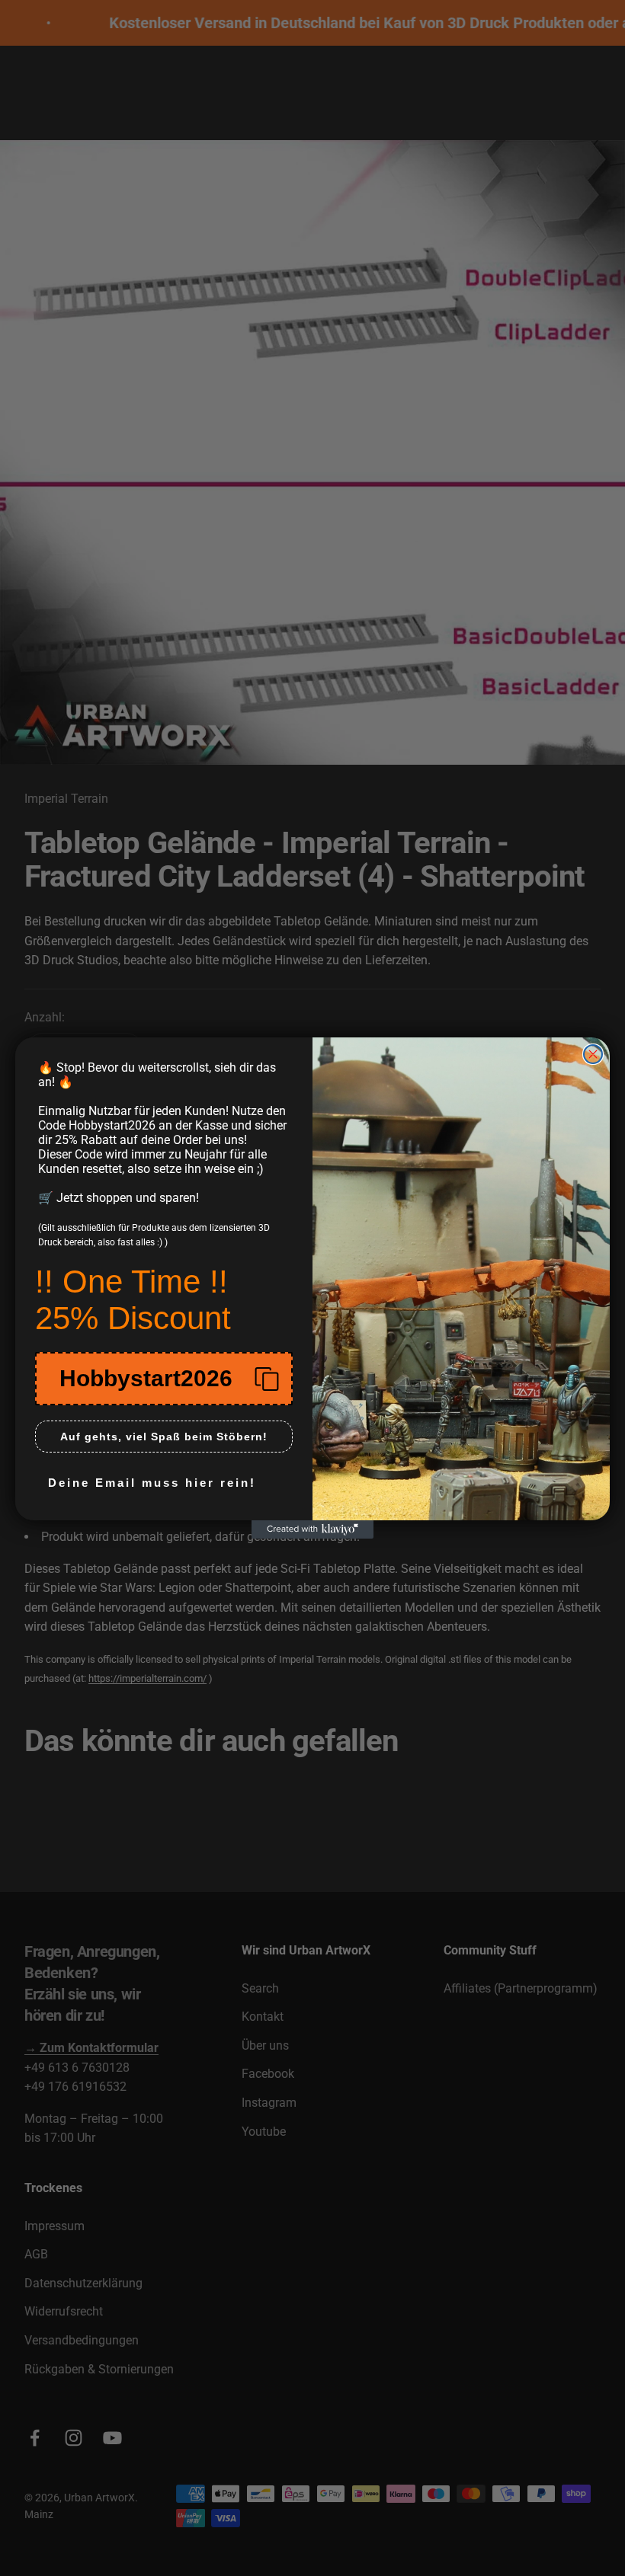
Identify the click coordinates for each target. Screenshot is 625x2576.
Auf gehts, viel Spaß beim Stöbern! (164, 1437)
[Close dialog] (593, 1054)
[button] (164, 1379)
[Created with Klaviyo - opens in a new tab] (312, 1529)
